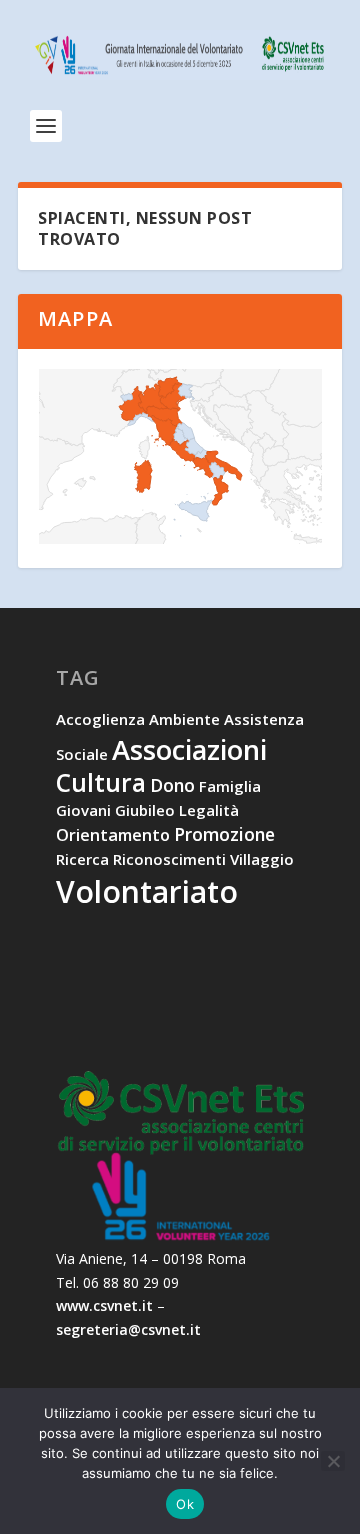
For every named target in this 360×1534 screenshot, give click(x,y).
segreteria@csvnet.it (128, 1329)
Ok (185, 1504)
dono (172, 785)
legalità (209, 810)
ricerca (82, 859)
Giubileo (145, 810)
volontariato (147, 891)
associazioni (189, 749)
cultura (101, 782)
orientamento (113, 835)
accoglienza (100, 719)
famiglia (230, 786)
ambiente (184, 719)
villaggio (262, 859)
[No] (333, 1461)
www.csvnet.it (104, 1305)
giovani (83, 810)
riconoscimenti (169, 859)
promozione (224, 834)
